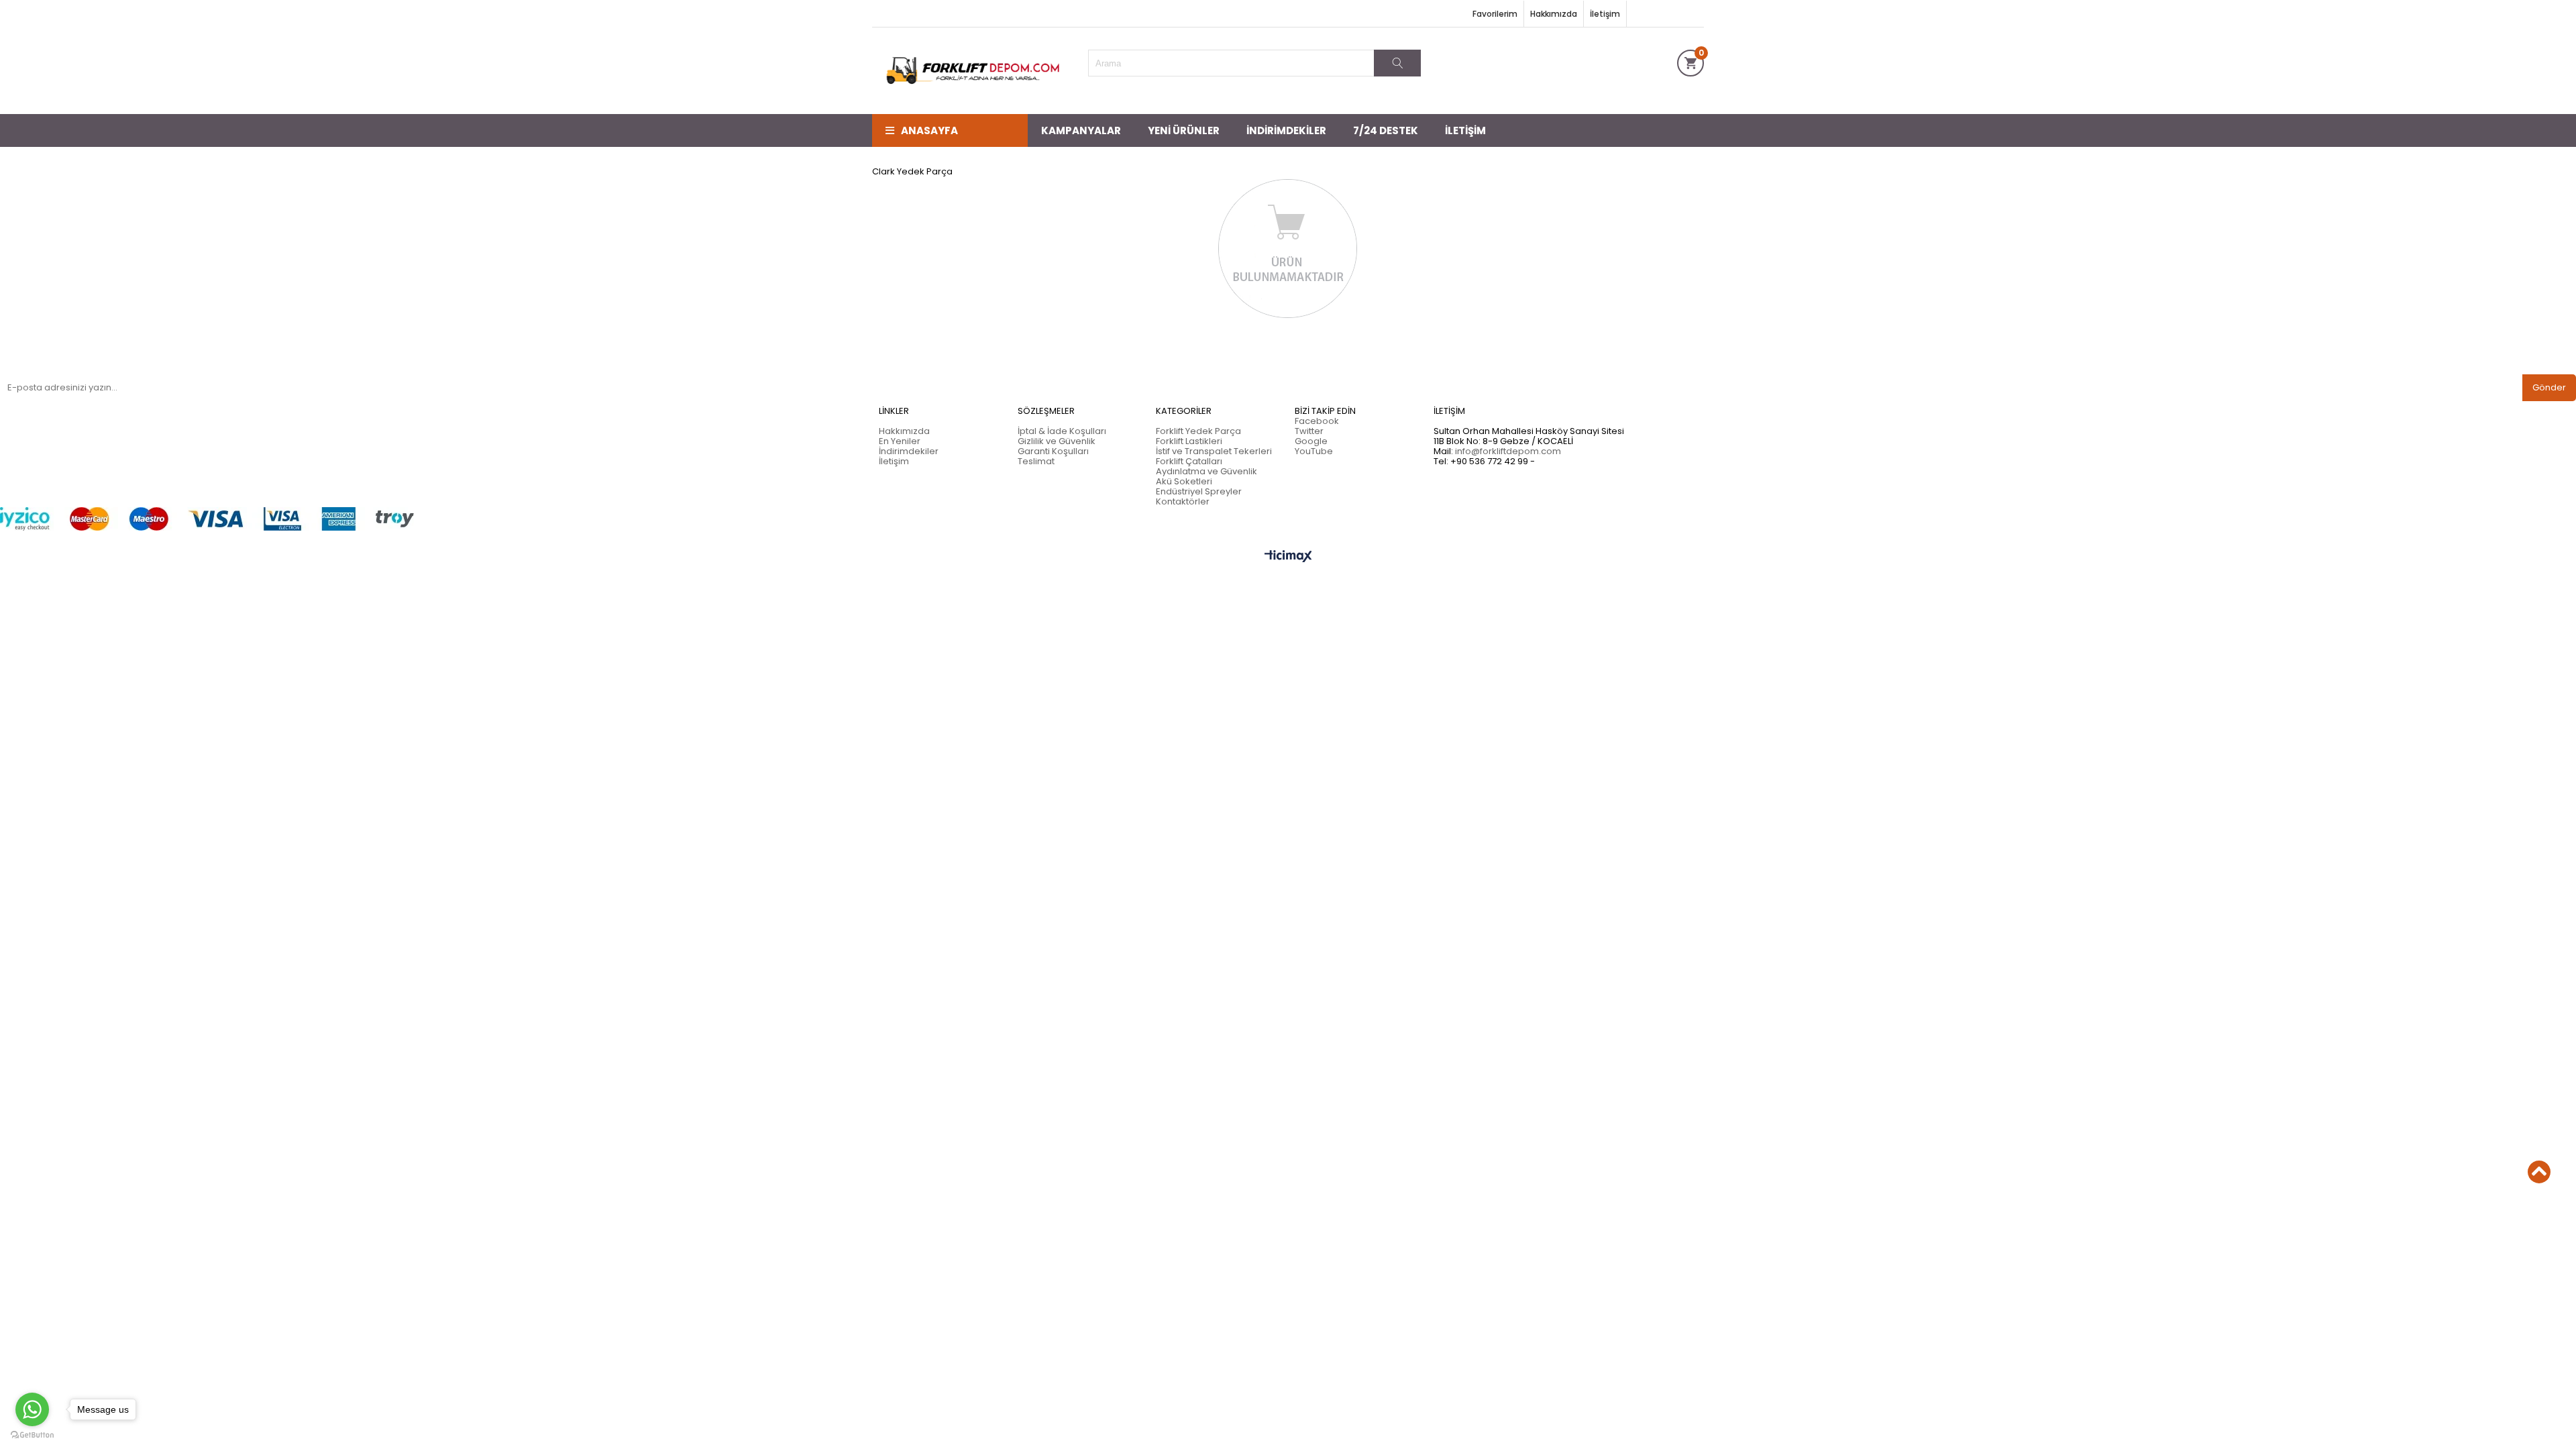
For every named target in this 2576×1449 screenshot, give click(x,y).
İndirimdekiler (1286, 130)
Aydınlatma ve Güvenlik (1206, 471)
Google (1311, 441)
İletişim (1605, 14)
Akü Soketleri (1184, 481)
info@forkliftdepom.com (1508, 451)
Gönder (2549, 387)
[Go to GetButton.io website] (32, 1435)
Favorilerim (1495, 14)
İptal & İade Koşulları (1062, 431)
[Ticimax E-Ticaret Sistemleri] (1288, 557)
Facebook (1317, 421)
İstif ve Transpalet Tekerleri (1214, 451)
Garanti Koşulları (1053, 451)
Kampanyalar (1081, 130)
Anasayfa (929, 130)
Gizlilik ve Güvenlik (1057, 441)
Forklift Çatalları (1189, 461)
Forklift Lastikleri (1189, 441)
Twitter (1309, 431)
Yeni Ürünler (1184, 130)
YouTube (1314, 451)
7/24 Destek (1386, 130)
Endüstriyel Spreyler (1199, 491)
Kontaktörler (1183, 501)
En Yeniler (900, 441)
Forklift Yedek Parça (1198, 431)
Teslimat (1036, 461)
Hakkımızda (1554, 14)
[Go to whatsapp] (32, 1409)
